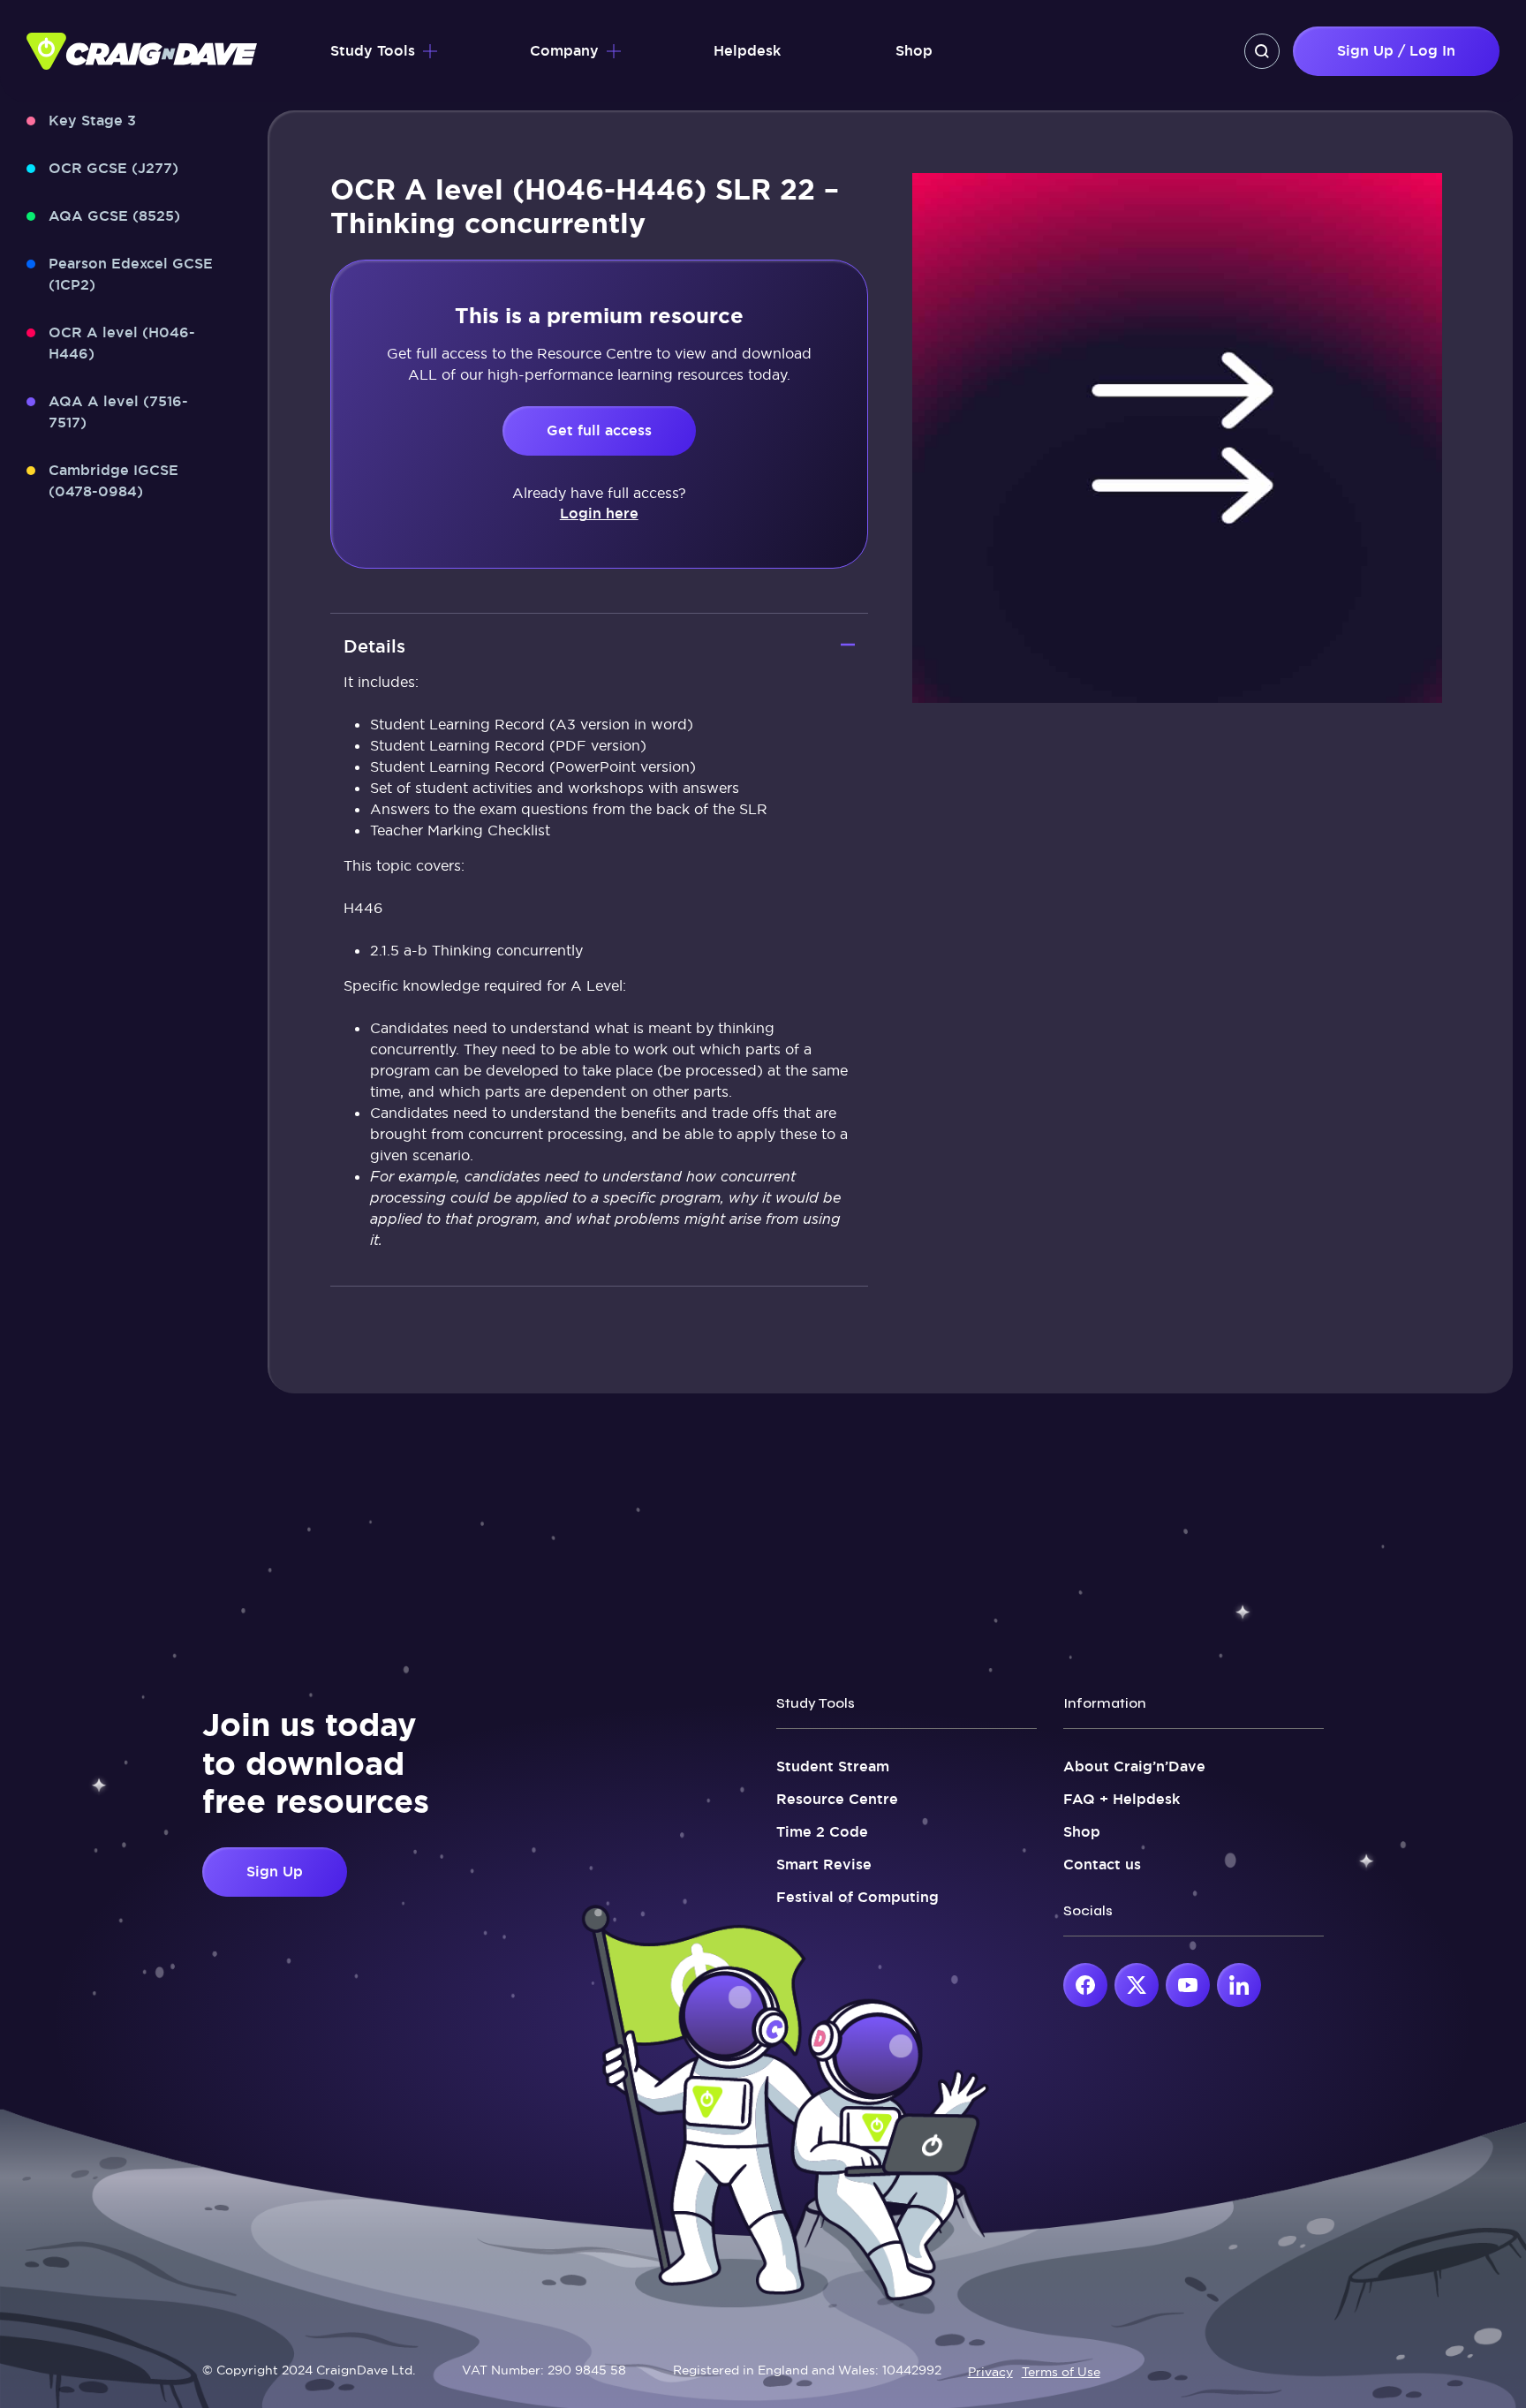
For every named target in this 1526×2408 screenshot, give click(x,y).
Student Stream (833, 1766)
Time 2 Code (822, 1832)
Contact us (1102, 1865)
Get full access (599, 430)
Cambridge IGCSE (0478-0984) (113, 481)
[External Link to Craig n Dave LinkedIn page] (1239, 1985)
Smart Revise (824, 1865)
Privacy (990, 2372)
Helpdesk (747, 51)
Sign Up (275, 1872)
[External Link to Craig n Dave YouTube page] (1188, 1985)
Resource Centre (837, 1799)
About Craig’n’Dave (1134, 1766)
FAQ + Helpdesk (1122, 1799)
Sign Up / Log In (1396, 51)
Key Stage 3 (92, 121)
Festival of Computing (857, 1897)
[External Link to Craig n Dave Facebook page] (1085, 1985)
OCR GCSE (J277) (113, 168)
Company (564, 51)
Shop (914, 51)
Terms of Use (1061, 2372)
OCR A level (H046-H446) (122, 343)
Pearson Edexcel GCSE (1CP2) (131, 274)
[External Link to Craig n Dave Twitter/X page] (1137, 1985)
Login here (599, 513)
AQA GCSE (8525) (114, 216)
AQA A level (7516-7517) (118, 412)
